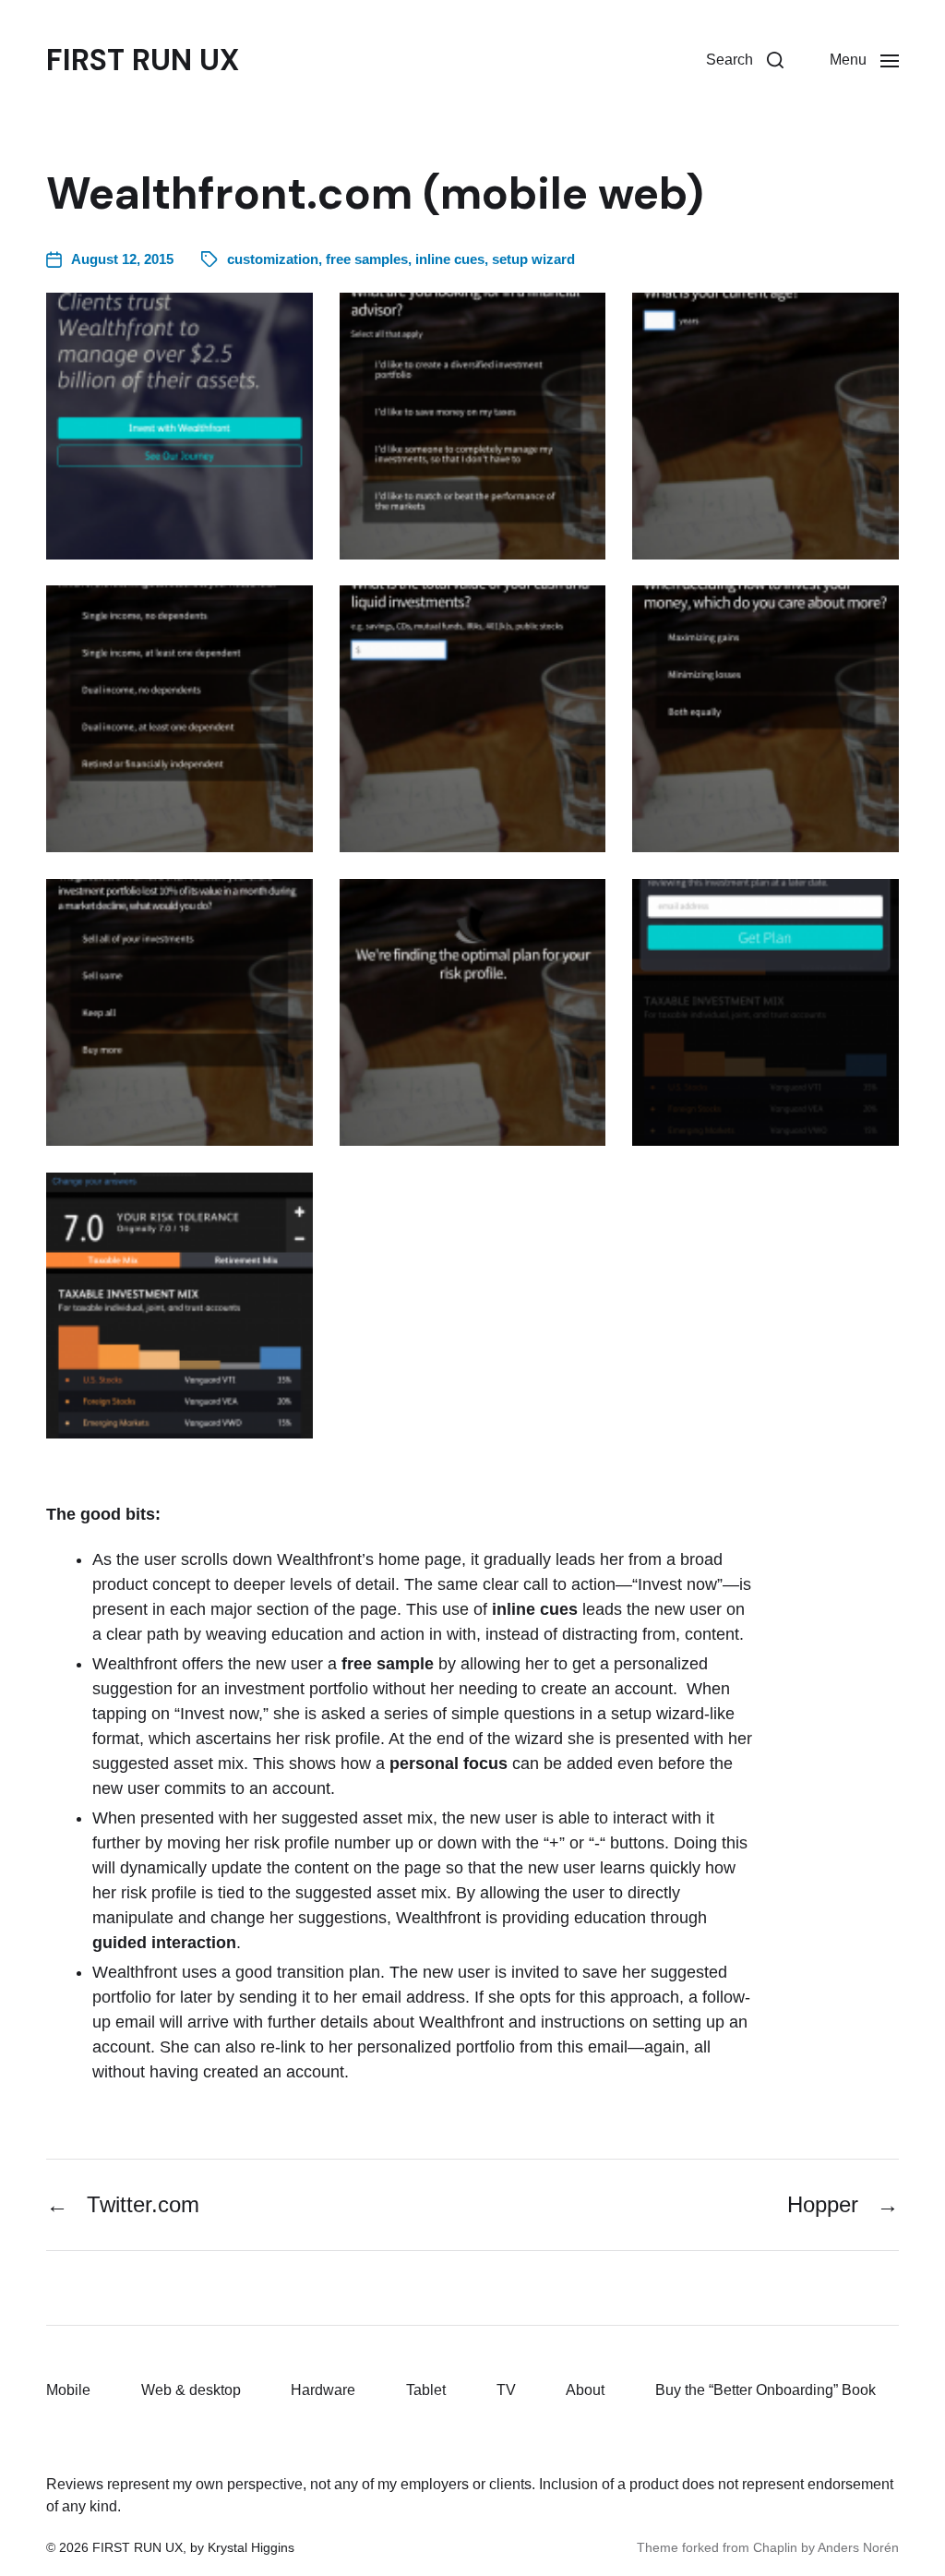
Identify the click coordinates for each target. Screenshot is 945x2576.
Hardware (323, 2390)
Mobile (68, 2390)
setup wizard (533, 259)
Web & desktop (191, 2390)
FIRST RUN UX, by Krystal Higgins (193, 2547)
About (585, 2390)
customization (273, 259)
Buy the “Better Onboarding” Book (766, 2390)
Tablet (426, 2390)
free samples (367, 259)
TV (506, 2390)
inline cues (450, 259)
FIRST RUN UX (143, 60)
